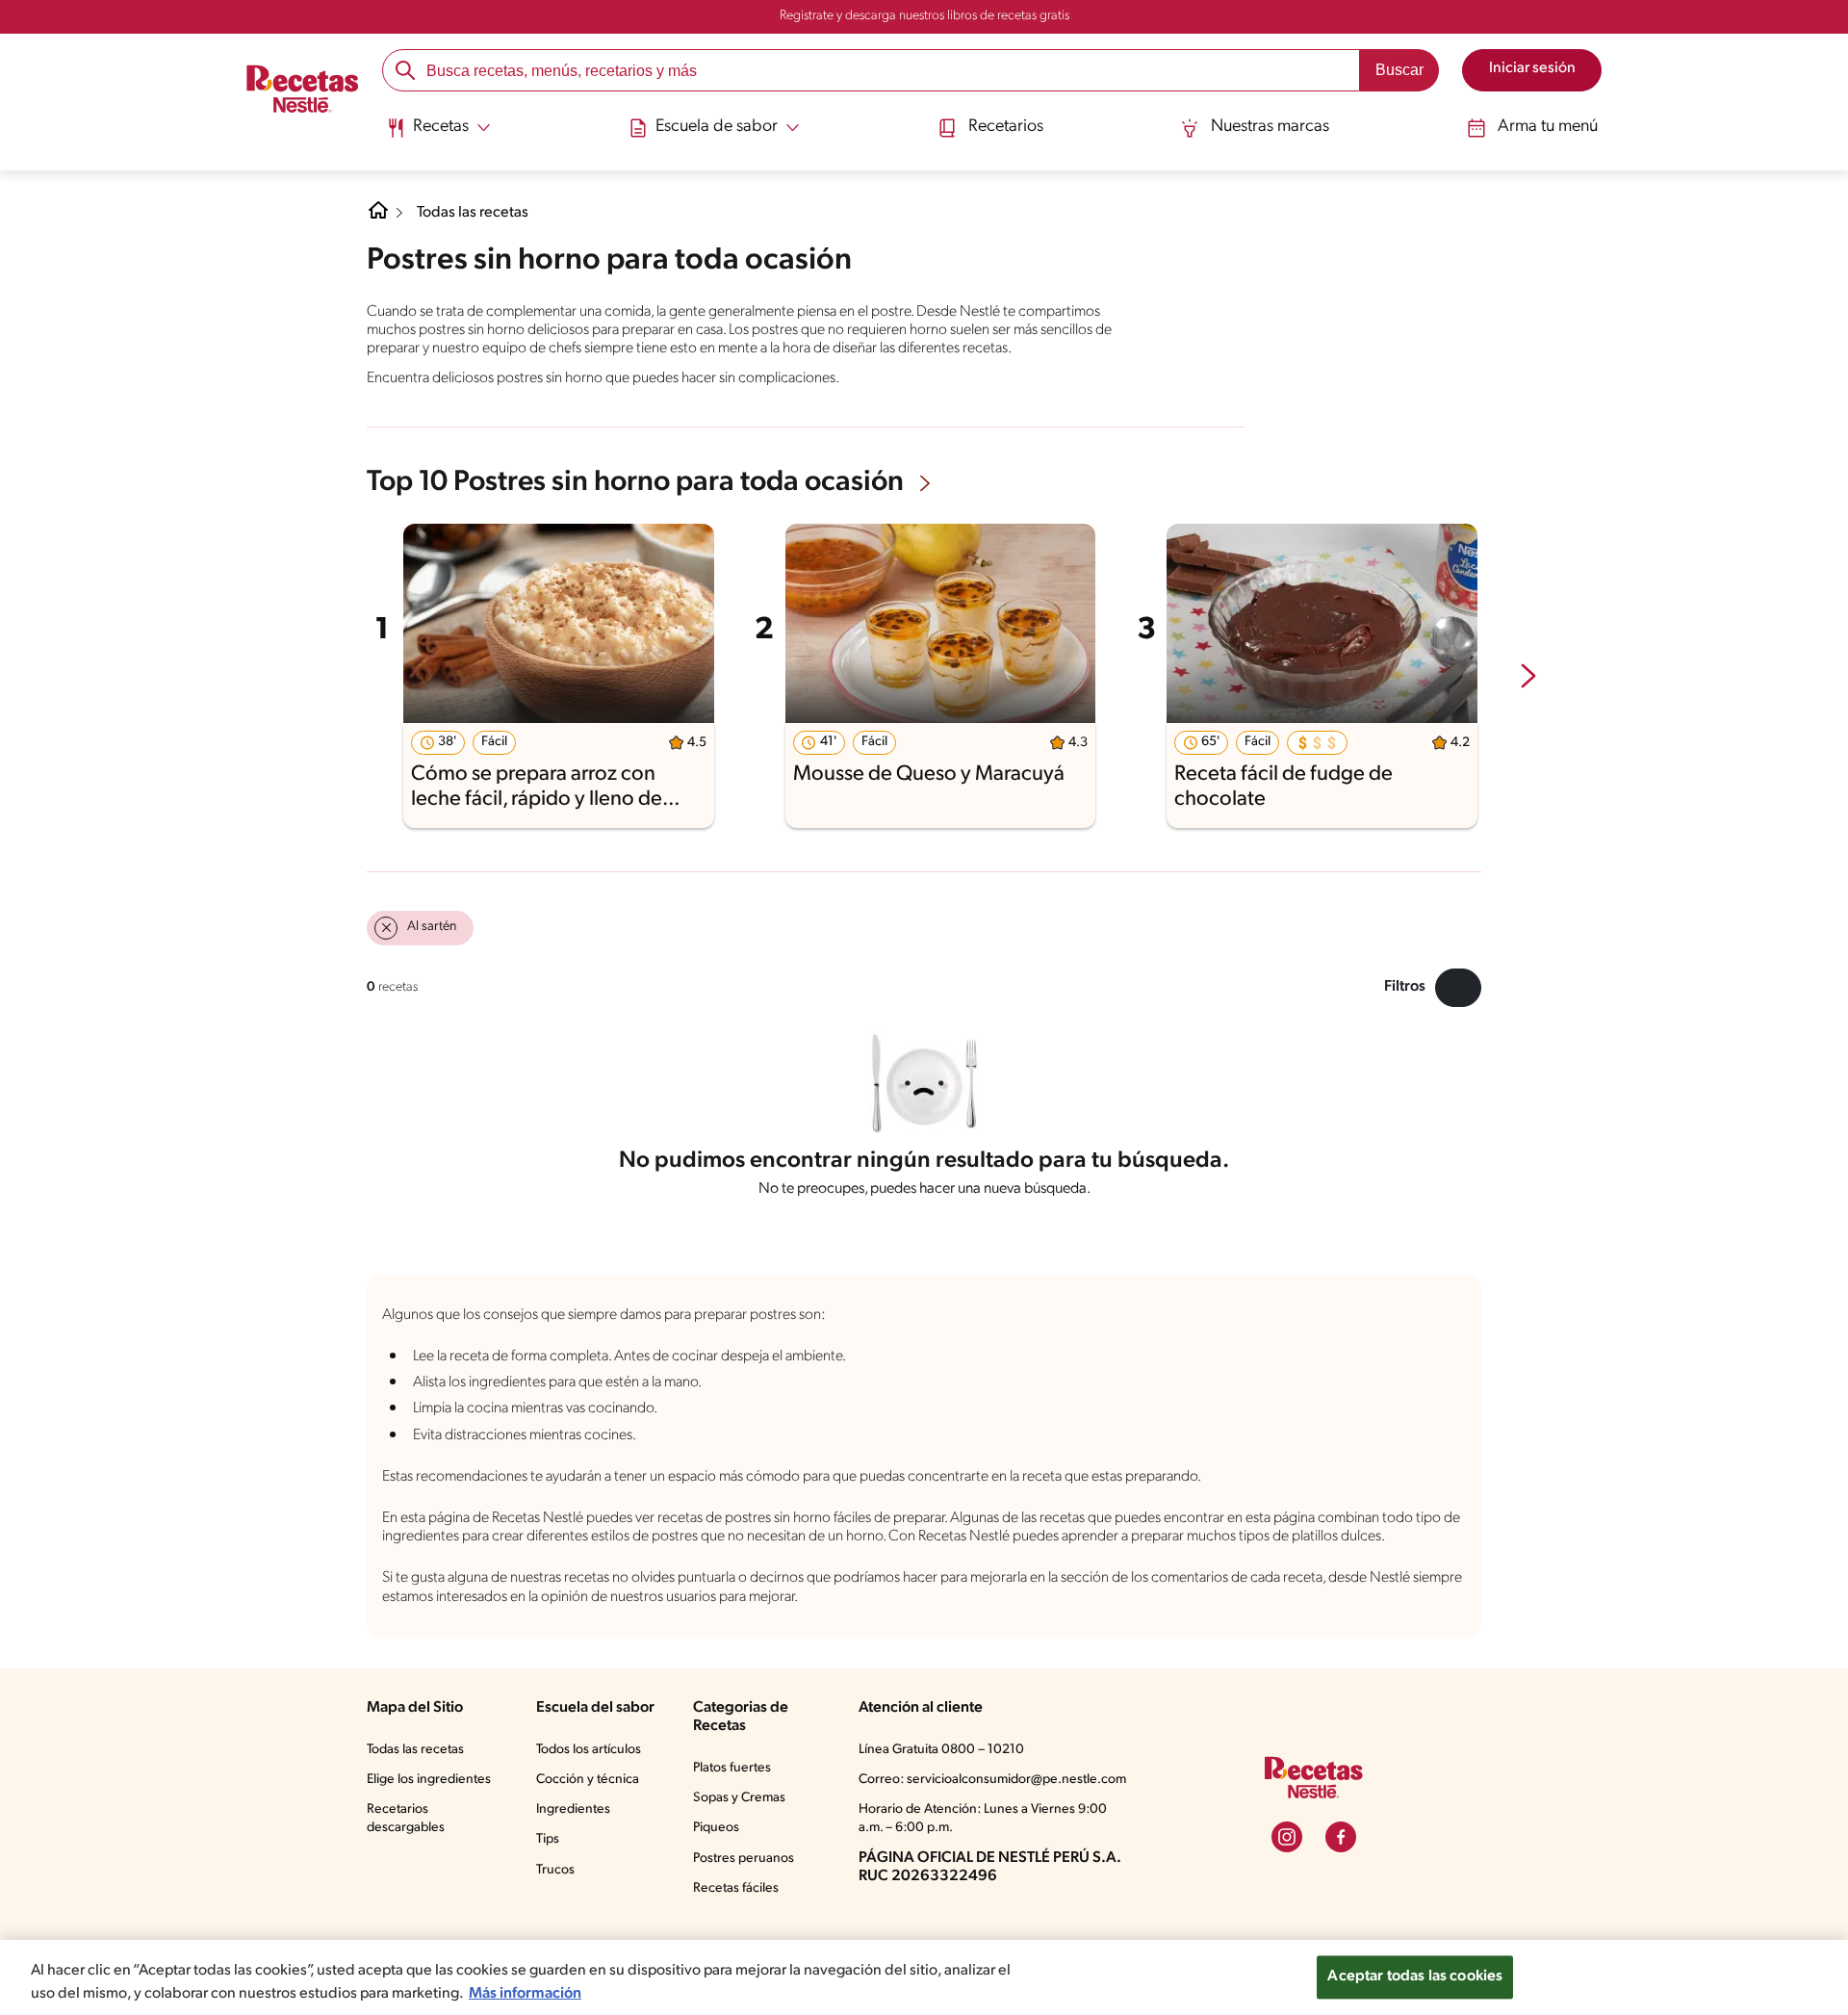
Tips (548, 1839)
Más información (525, 1994)
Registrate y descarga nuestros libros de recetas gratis (924, 16)
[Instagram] (1287, 1837)
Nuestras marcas (1270, 127)
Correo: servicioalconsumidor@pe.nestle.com (992, 1780)
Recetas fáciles (736, 1888)
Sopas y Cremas (739, 1798)
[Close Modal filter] (1458, 988)
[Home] (378, 218)
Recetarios (1006, 127)
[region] (924, 1977)
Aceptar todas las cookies (1415, 1976)
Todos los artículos (589, 1750)
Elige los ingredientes (429, 1780)
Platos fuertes (732, 1768)
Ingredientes (573, 1809)
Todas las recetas (473, 213)
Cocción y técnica (588, 1780)
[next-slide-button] (1528, 678)
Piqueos (716, 1828)
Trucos (555, 1870)
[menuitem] (438, 135)
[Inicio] (303, 90)
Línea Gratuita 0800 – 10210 (941, 1750)
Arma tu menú (1548, 127)
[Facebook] (1341, 1837)
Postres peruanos (744, 1859)
